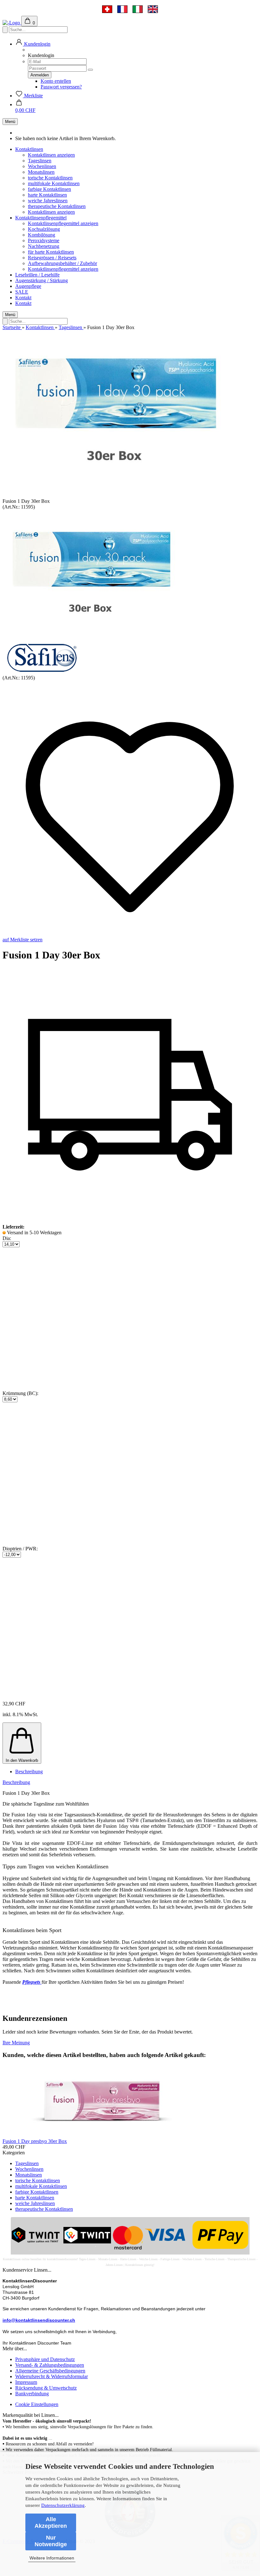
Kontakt (23, 298)
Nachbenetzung (44, 246)
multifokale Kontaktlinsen (54, 183)
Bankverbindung (32, 2394)
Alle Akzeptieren (51, 2523)
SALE (22, 292)
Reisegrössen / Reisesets (52, 258)
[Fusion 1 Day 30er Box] (90, 639)
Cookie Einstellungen (37, 2404)
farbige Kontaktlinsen (49, 189)
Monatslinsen (41, 172)
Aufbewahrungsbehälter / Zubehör (62, 263)
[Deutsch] (107, 9)
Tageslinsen (40, 161)
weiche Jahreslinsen (48, 201)
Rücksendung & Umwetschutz (46, 2388)
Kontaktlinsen (29, 149)
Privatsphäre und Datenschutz (45, 2359)
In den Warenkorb (22, 1760)
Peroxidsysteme (44, 240)
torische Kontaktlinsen (50, 178)
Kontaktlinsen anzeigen (51, 155)
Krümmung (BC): (20, 1393)
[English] (153, 9)
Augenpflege (28, 286)
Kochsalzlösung (44, 229)
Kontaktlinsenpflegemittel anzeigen (63, 223)
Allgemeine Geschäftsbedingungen (50, 2371)
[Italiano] (138, 9)
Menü (10, 122)
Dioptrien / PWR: (20, 1549)
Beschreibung (29, 1771)
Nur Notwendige (51, 2541)
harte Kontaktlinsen (47, 195)
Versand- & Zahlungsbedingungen (50, 2365)
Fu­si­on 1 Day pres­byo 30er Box (35, 2141)
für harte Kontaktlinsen (51, 252)
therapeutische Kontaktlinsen (57, 206)
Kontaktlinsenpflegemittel (41, 218)
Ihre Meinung (16, 2043)
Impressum (26, 2382)
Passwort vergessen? (61, 87)
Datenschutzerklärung (63, 2505)
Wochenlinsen (42, 166)
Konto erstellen (56, 81)
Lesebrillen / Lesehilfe (37, 275)
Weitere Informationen (52, 2558)
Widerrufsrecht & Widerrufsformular (52, 2376)
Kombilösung (42, 235)
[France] (122, 9)
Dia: (7, 1238)
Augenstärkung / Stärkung (42, 280)
